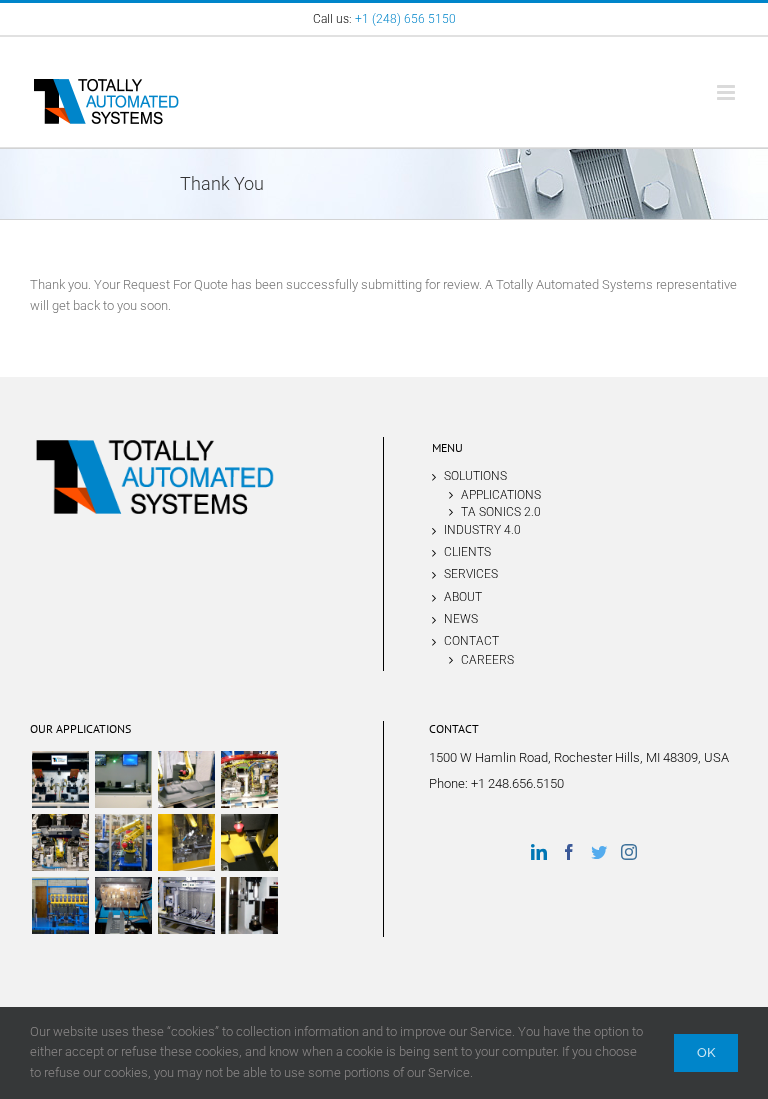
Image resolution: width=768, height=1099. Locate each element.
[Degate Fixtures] (249, 842)
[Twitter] (599, 852)
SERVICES (471, 574)
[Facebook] (569, 852)
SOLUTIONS (475, 476)
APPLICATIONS (501, 494)
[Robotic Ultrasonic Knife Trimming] (123, 842)
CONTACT (471, 641)
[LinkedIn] (539, 852)
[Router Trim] (186, 842)
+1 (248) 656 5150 (405, 19)
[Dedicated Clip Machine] (60, 779)
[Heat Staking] (123, 905)
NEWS (461, 619)
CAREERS (487, 659)
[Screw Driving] (60, 905)
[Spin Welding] (249, 905)
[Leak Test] (186, 905)
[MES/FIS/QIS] (123, 779)
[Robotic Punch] (60, 842)
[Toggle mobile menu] (727, 92)
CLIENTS (467, 552)
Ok (706, 1052)
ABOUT (463, 597)
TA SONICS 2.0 (501, 511)
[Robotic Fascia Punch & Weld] (249, 779)
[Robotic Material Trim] (186, 779)
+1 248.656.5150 (517, 783)
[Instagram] (629, 852)
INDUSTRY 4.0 (482, 530)
